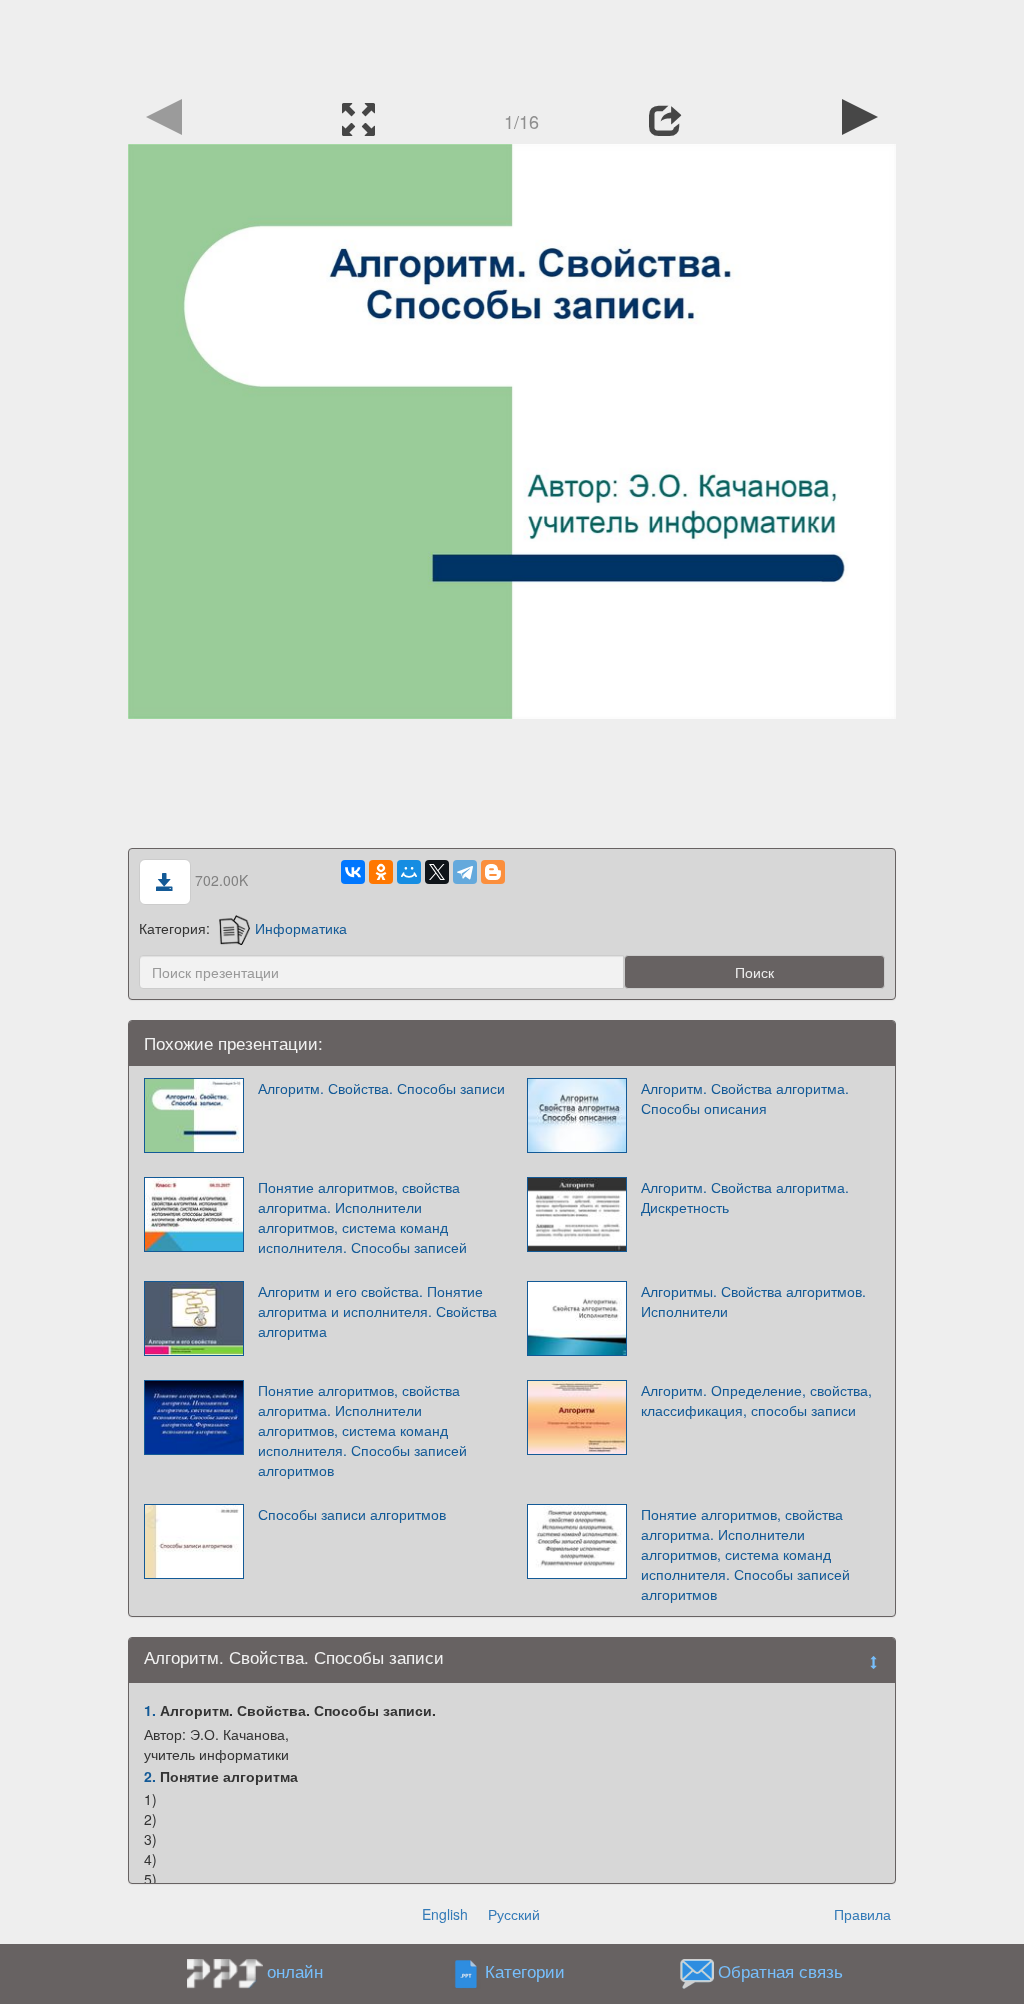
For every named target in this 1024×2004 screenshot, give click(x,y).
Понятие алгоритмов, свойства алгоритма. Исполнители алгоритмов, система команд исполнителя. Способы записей (362, 1217)
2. (150, 1776)
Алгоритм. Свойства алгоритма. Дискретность (745, 1197)
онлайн (295, 1971)
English (445, 1914)
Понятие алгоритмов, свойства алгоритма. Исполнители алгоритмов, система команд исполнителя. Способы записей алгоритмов (362, 1430)
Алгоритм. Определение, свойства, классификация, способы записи (756, 1400)
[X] (437, 872)
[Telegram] (465, 872)
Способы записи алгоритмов (352, 1514)
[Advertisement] (512, 45)
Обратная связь (780, 1972)
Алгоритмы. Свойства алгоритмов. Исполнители (753, 1301)
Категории (525, 1972)
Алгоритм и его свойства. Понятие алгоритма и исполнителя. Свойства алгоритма (377, 1311)
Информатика (301, 928)
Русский (514, 1914)
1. (150, 1710)
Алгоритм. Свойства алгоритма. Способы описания (745, 1098)
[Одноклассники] (381, 872)
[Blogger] (493, 872)
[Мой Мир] (409, 872)
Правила (862, 1914)
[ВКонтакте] (353, 872)
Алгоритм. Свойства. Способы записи (381, 1088)
